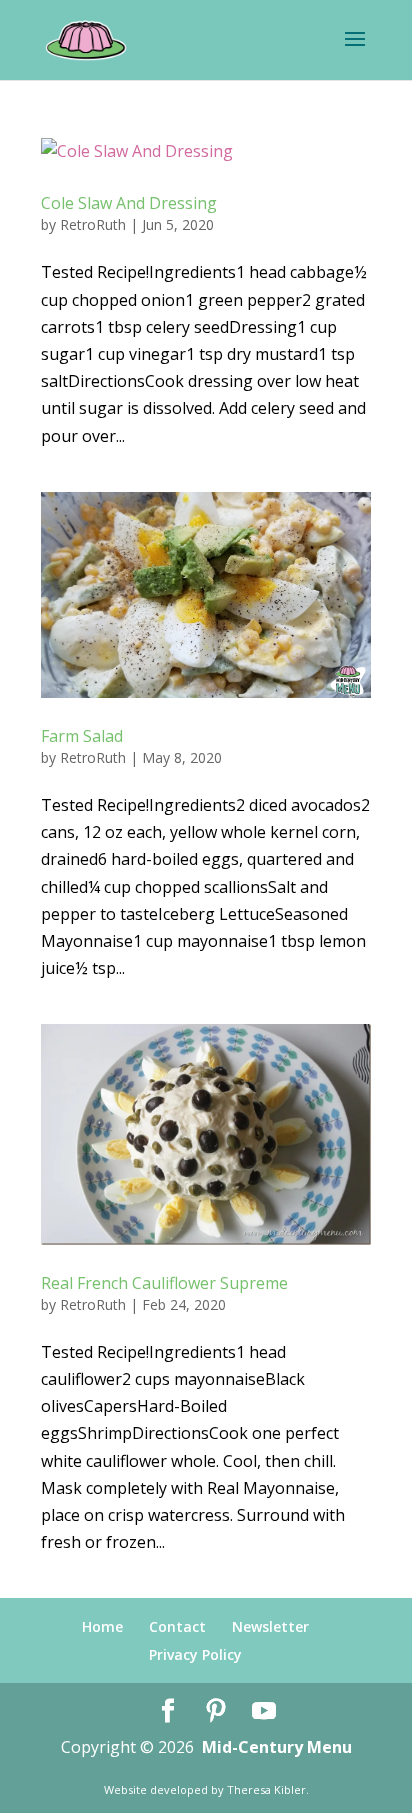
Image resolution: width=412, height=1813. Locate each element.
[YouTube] (264, 1711)
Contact (177, 1626)
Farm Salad (82, 736)
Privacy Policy (195, 1654)
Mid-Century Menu (277, 1747)
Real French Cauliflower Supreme (164, 1283)
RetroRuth (93, 224)
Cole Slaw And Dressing (129, 203)
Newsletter (270, 1626)
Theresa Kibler (266, 1789)
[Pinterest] (216, 1711)
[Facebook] (168, 1711)
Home (102, 1626)
